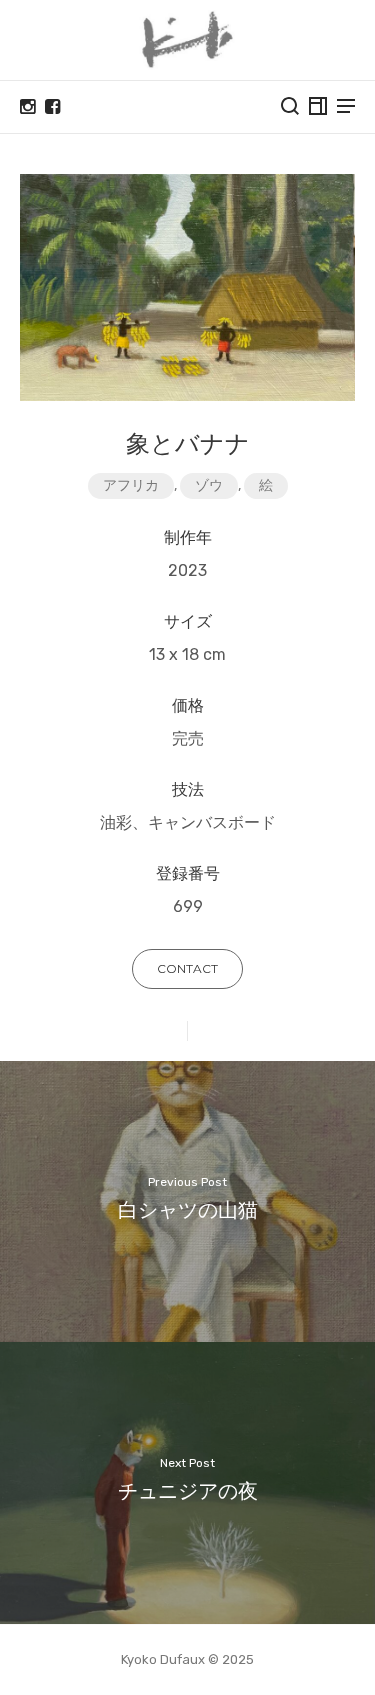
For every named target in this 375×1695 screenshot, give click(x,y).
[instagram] (27, 107)
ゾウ (209, 485)
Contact (187, 968)
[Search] (290, 106)
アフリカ (131, 485)
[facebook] (52, 107)
